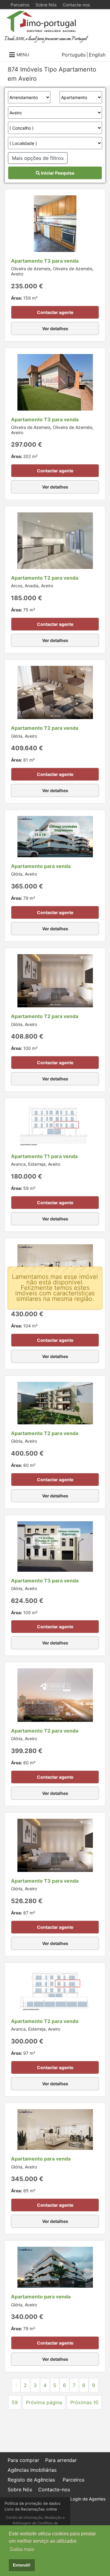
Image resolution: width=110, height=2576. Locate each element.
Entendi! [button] (22, 2565)
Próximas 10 (84, 2402)
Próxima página (44, 2402)
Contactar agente (55, 312)
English (97, 55)
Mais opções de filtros (38, 158)
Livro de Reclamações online (31, 2509)
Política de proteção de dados (33, 2503)
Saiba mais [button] (22, 2549)
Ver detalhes (55, 328)
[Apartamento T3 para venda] (55, 223)
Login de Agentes (88, 2499)
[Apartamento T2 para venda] (55, 540)
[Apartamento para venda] (55, 836)
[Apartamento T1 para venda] (55, 1125)
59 (15, 2402)
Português (74, 55)
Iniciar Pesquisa (57, 173)
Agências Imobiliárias (32, 2470)
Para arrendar (61, 2460)
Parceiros (20, 5)
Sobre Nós (46, 5)
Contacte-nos (76, 5)
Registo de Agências (31, 2480)
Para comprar (23, 2460)
